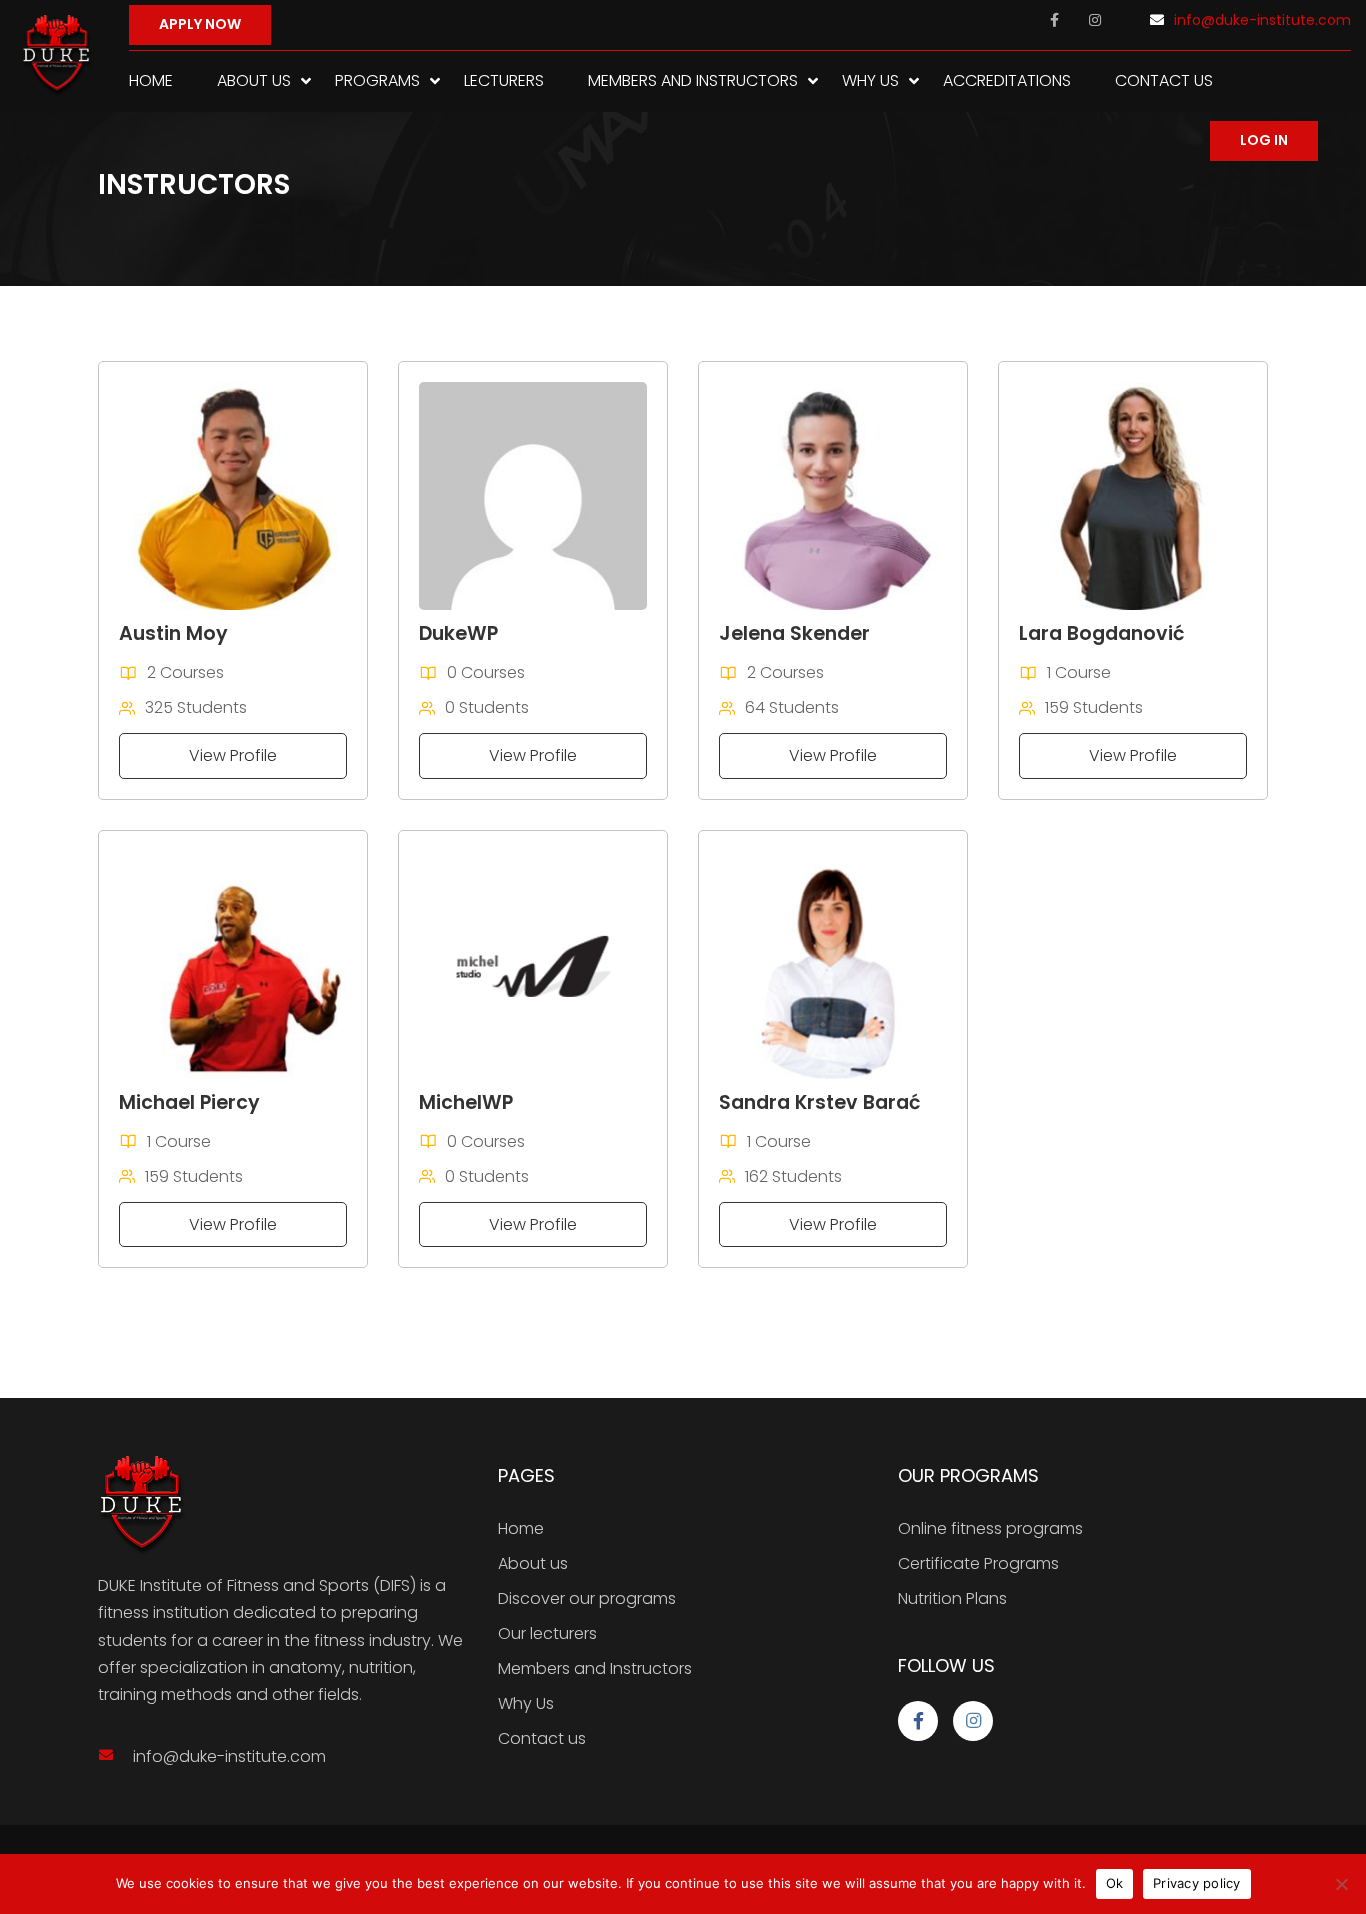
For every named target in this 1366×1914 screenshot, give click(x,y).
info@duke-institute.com (1262, 20)
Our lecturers (547, 1633)
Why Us (870, 80)
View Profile (233, 755)
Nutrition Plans (952, 1598)
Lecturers (504, 80)
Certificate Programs (978, 1563)
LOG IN (1264, 140)
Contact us (1164, 80)
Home (151, 80)
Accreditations (1007, 80)
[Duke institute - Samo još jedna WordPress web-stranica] (57, 56)
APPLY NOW (200, 24)
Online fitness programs (990, 1528)
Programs (377, 80)
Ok (1115, 1883)
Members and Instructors (693, 80)
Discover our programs (587, 1598)
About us (254, 80)
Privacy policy (1197, 1883)
